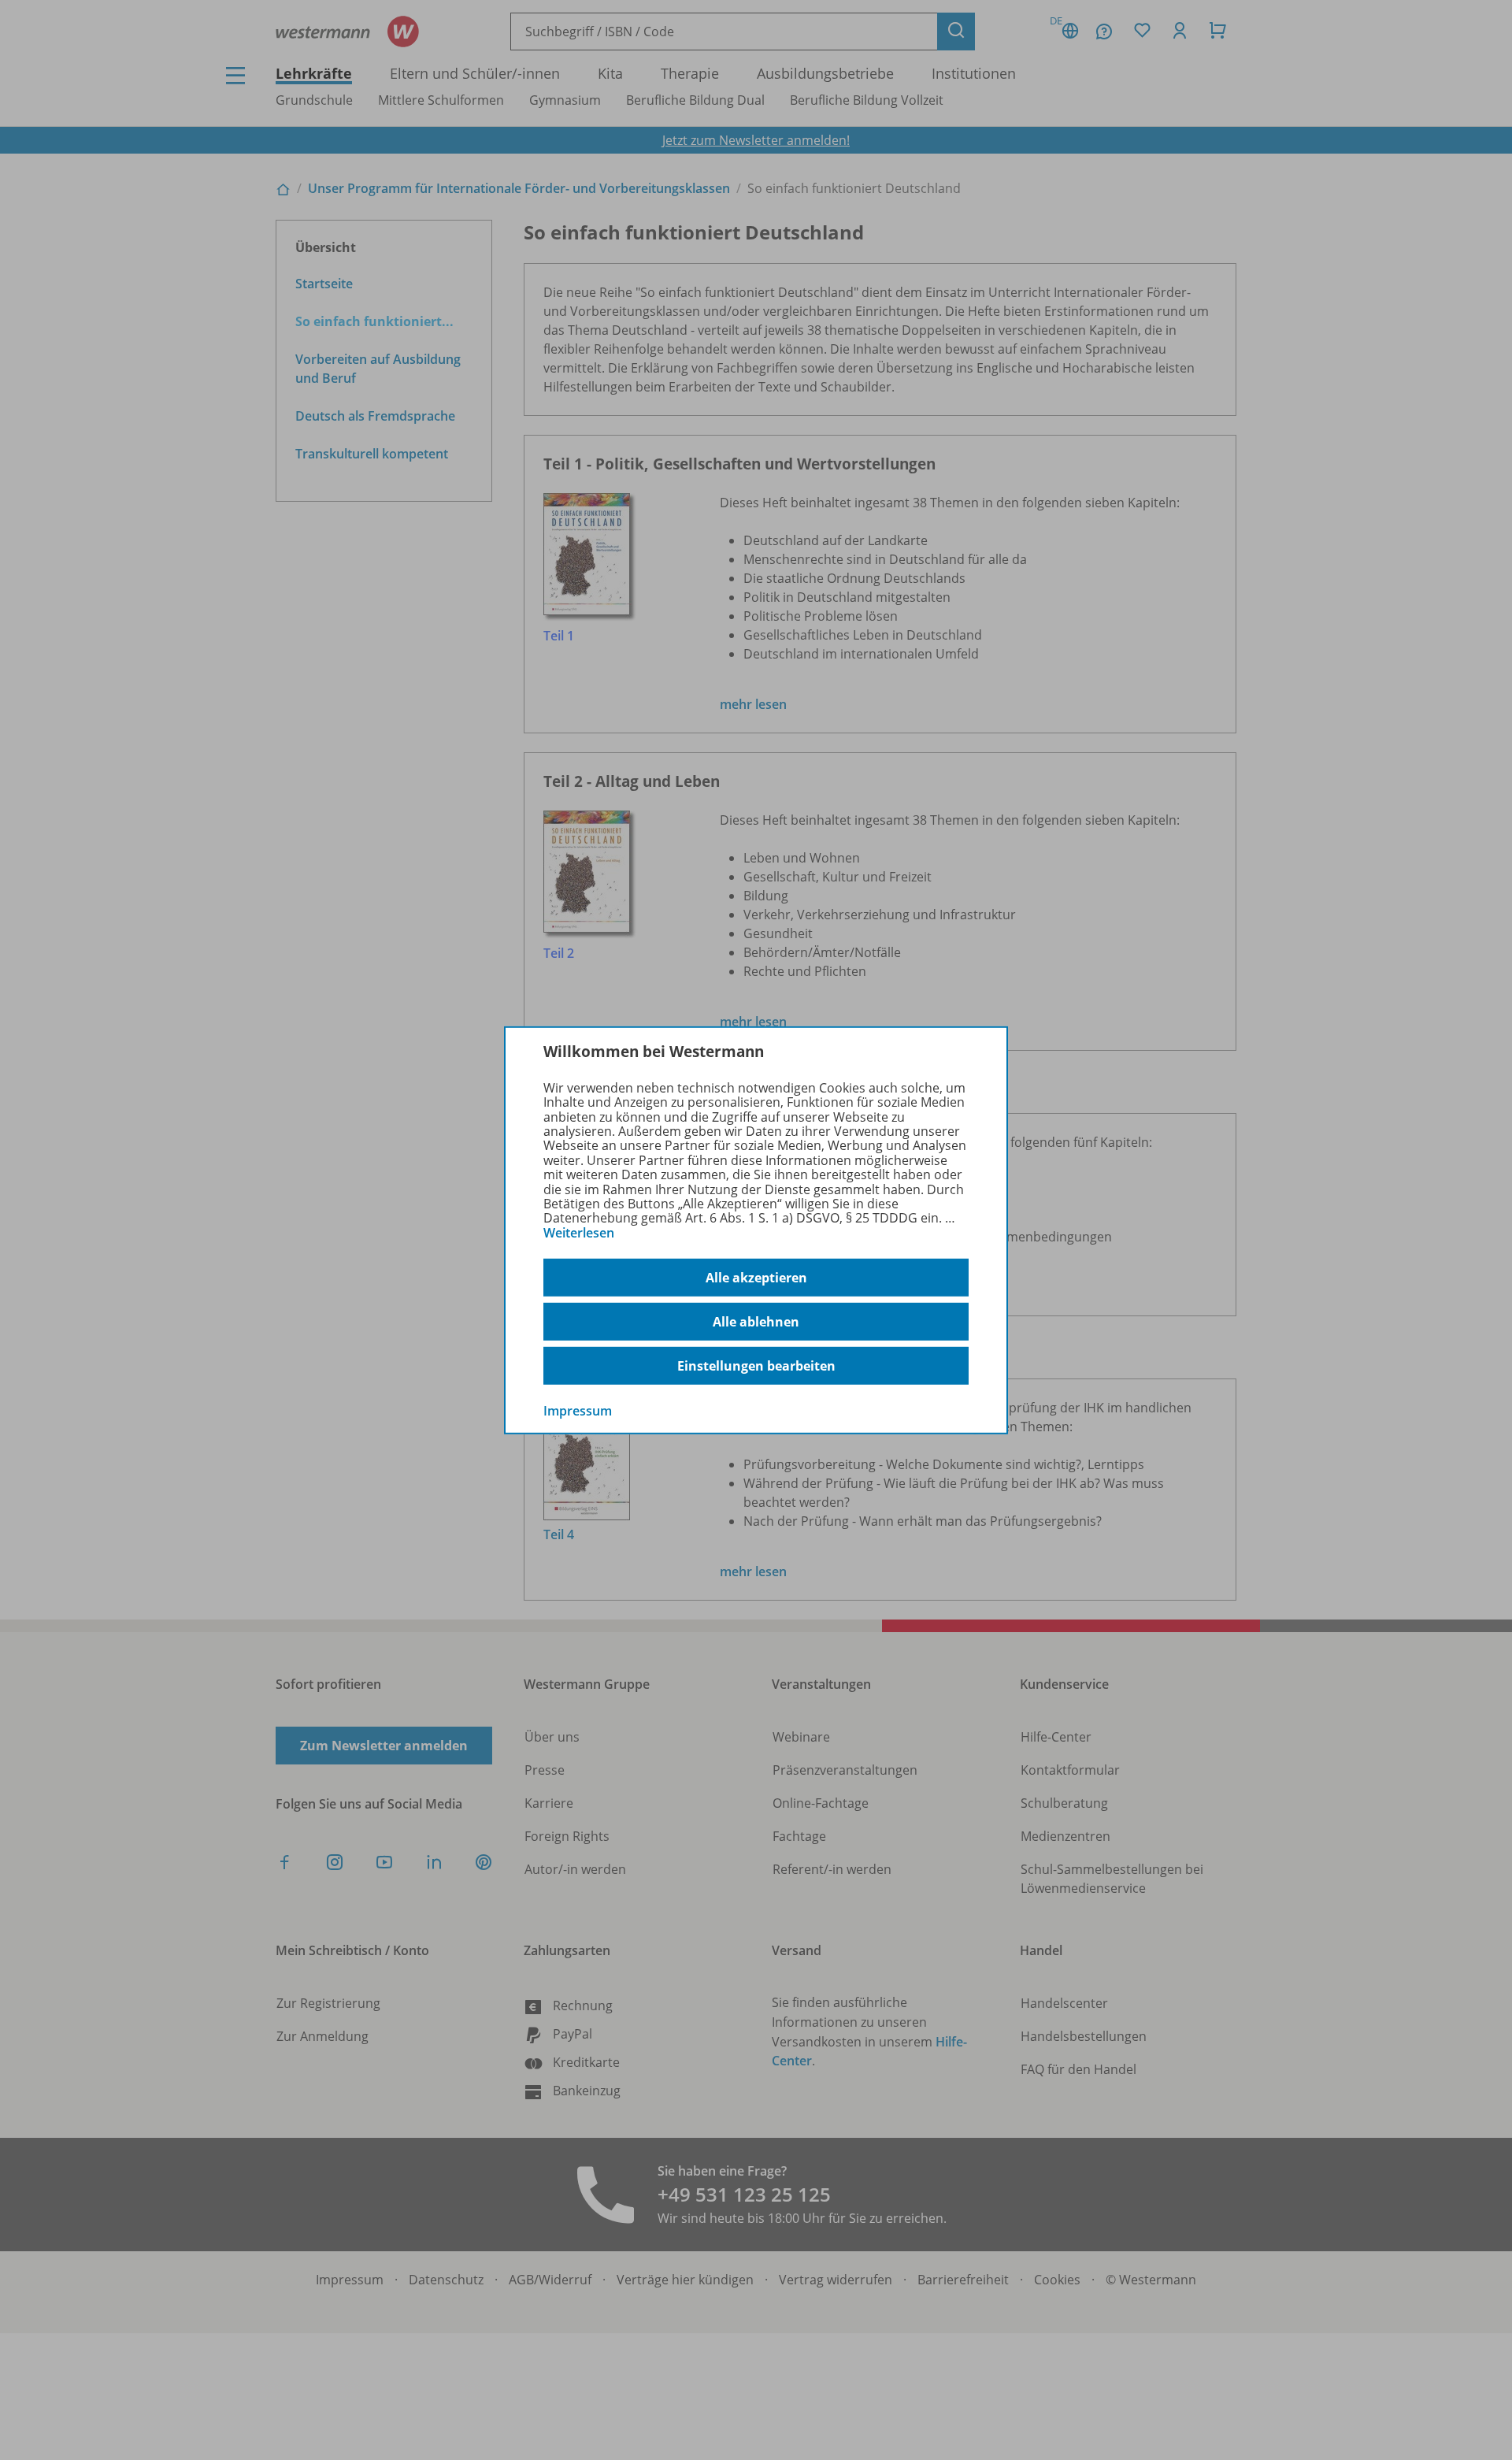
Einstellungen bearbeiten (756, 1366)
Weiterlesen (579, 1233)
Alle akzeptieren (756, 1278)
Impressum (578, 1411)
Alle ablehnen (756, 1322)
